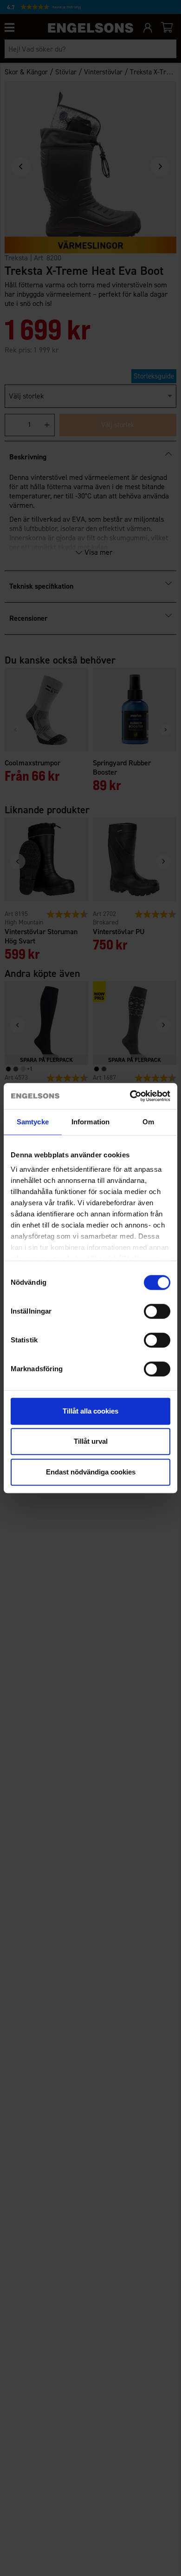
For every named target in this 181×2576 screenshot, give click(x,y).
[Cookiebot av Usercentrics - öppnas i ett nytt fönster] (130, 1096)
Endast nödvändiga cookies (91, 1472)
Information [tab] (90, 1122)
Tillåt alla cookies (90, 1411)
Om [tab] (148, 1122)
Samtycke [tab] (33, 1122)
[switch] (157, 1311)
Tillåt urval (91, 1441)
